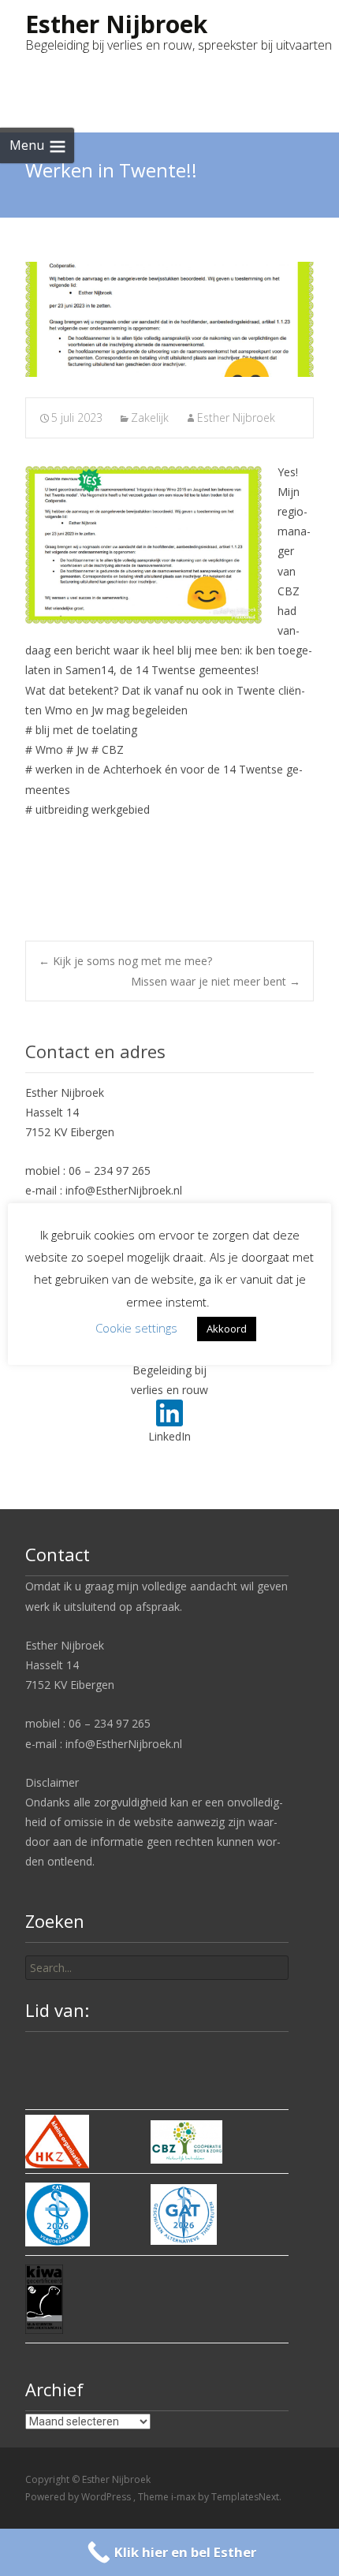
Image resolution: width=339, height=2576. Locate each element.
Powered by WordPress (79, 2497)
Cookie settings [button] (136, 1328)
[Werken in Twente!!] (169, 319)
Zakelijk (150, 418)
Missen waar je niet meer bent (216, 981)
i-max (184, 2497)
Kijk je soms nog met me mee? (125, 961)
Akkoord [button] (227, 1329)
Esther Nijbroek (236, 418)
